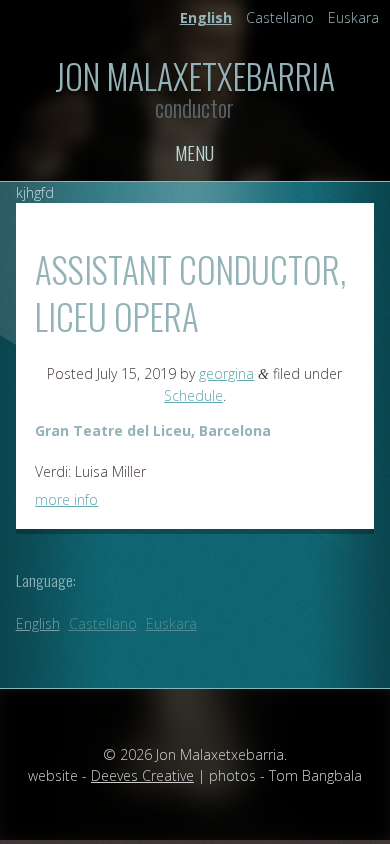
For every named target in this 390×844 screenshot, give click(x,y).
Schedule (193, 395)
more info (66, 499)
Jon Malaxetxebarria (195, 76)
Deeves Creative (142, 775)
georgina (226, 373)
